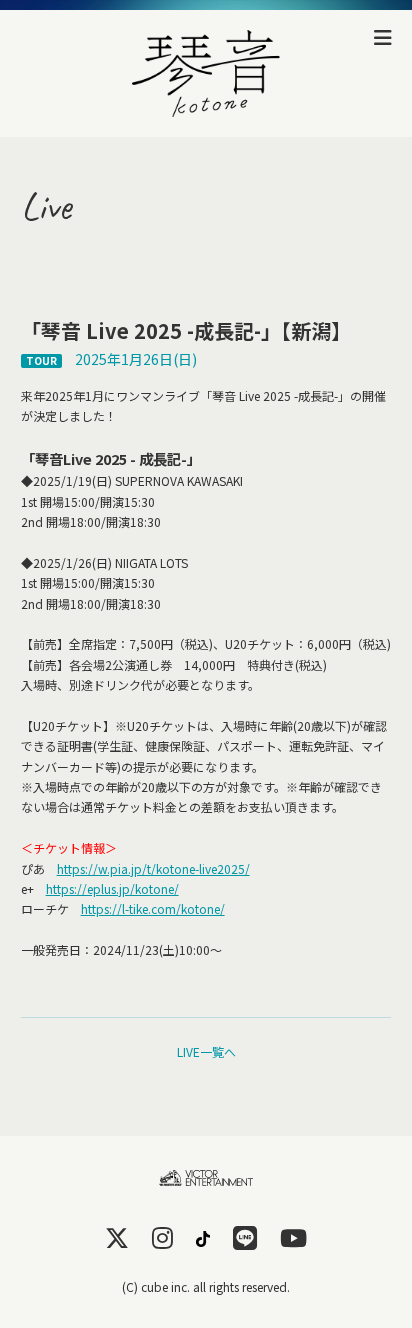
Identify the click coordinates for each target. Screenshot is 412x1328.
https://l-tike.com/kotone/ (153, 908)
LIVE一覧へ (206, 1051)
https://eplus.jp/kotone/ (112, 888)
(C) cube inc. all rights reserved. (206, 1286)
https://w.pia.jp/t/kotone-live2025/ (153, 868)
